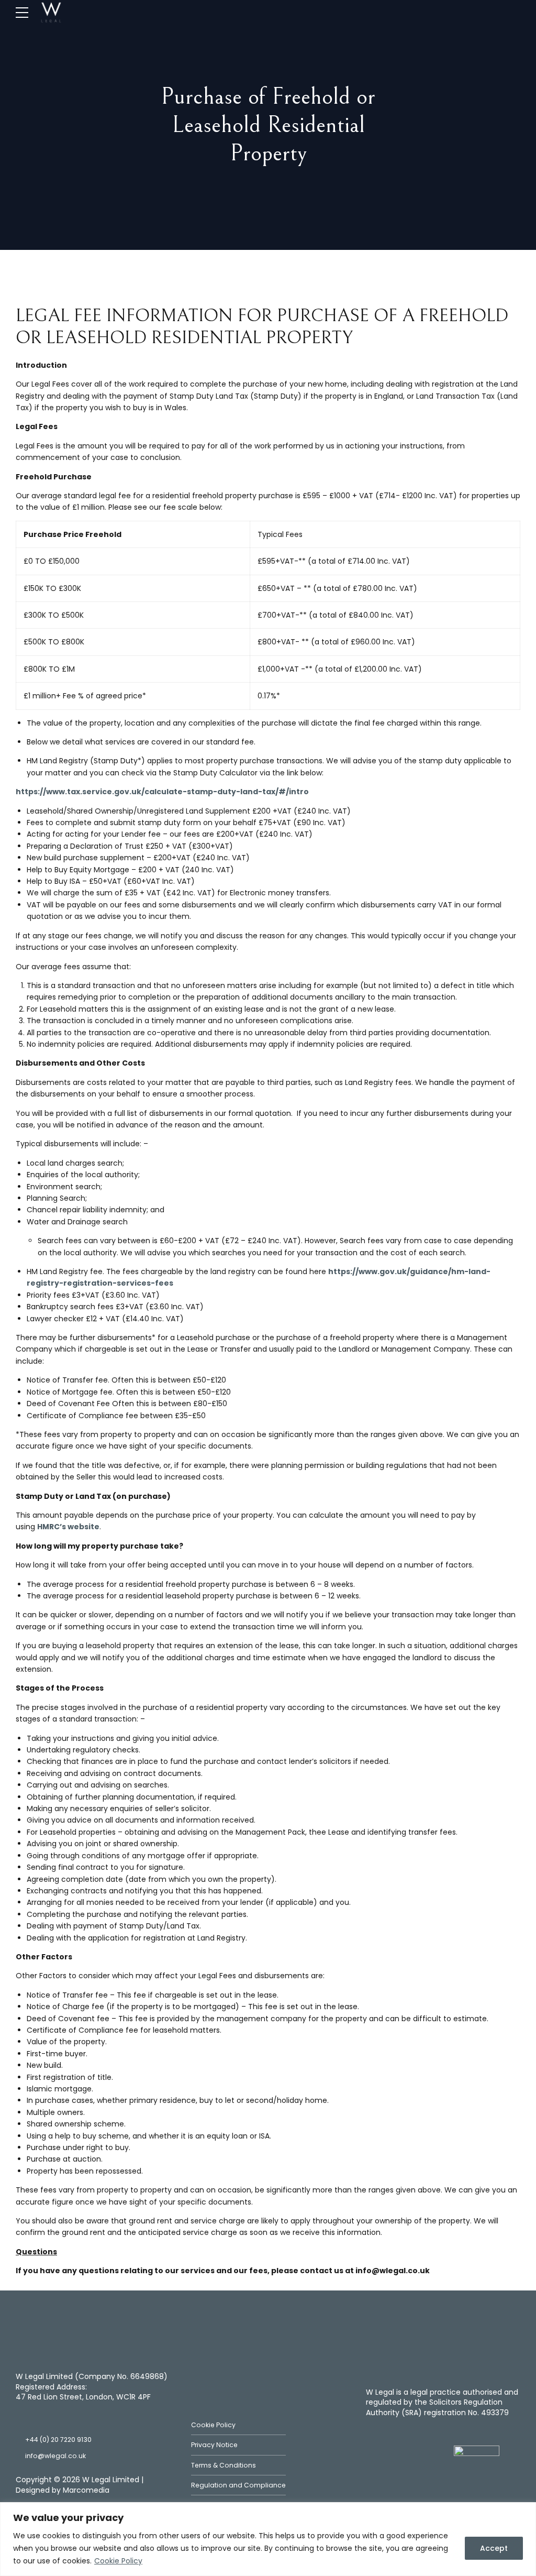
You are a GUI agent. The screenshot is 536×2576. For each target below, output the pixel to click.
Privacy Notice (214, 2445)
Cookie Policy (118, 2561)
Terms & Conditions (224, 2465)
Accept (494, 2548)
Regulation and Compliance (238, 2485)
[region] (268, 2539)
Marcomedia (86, 2490)
